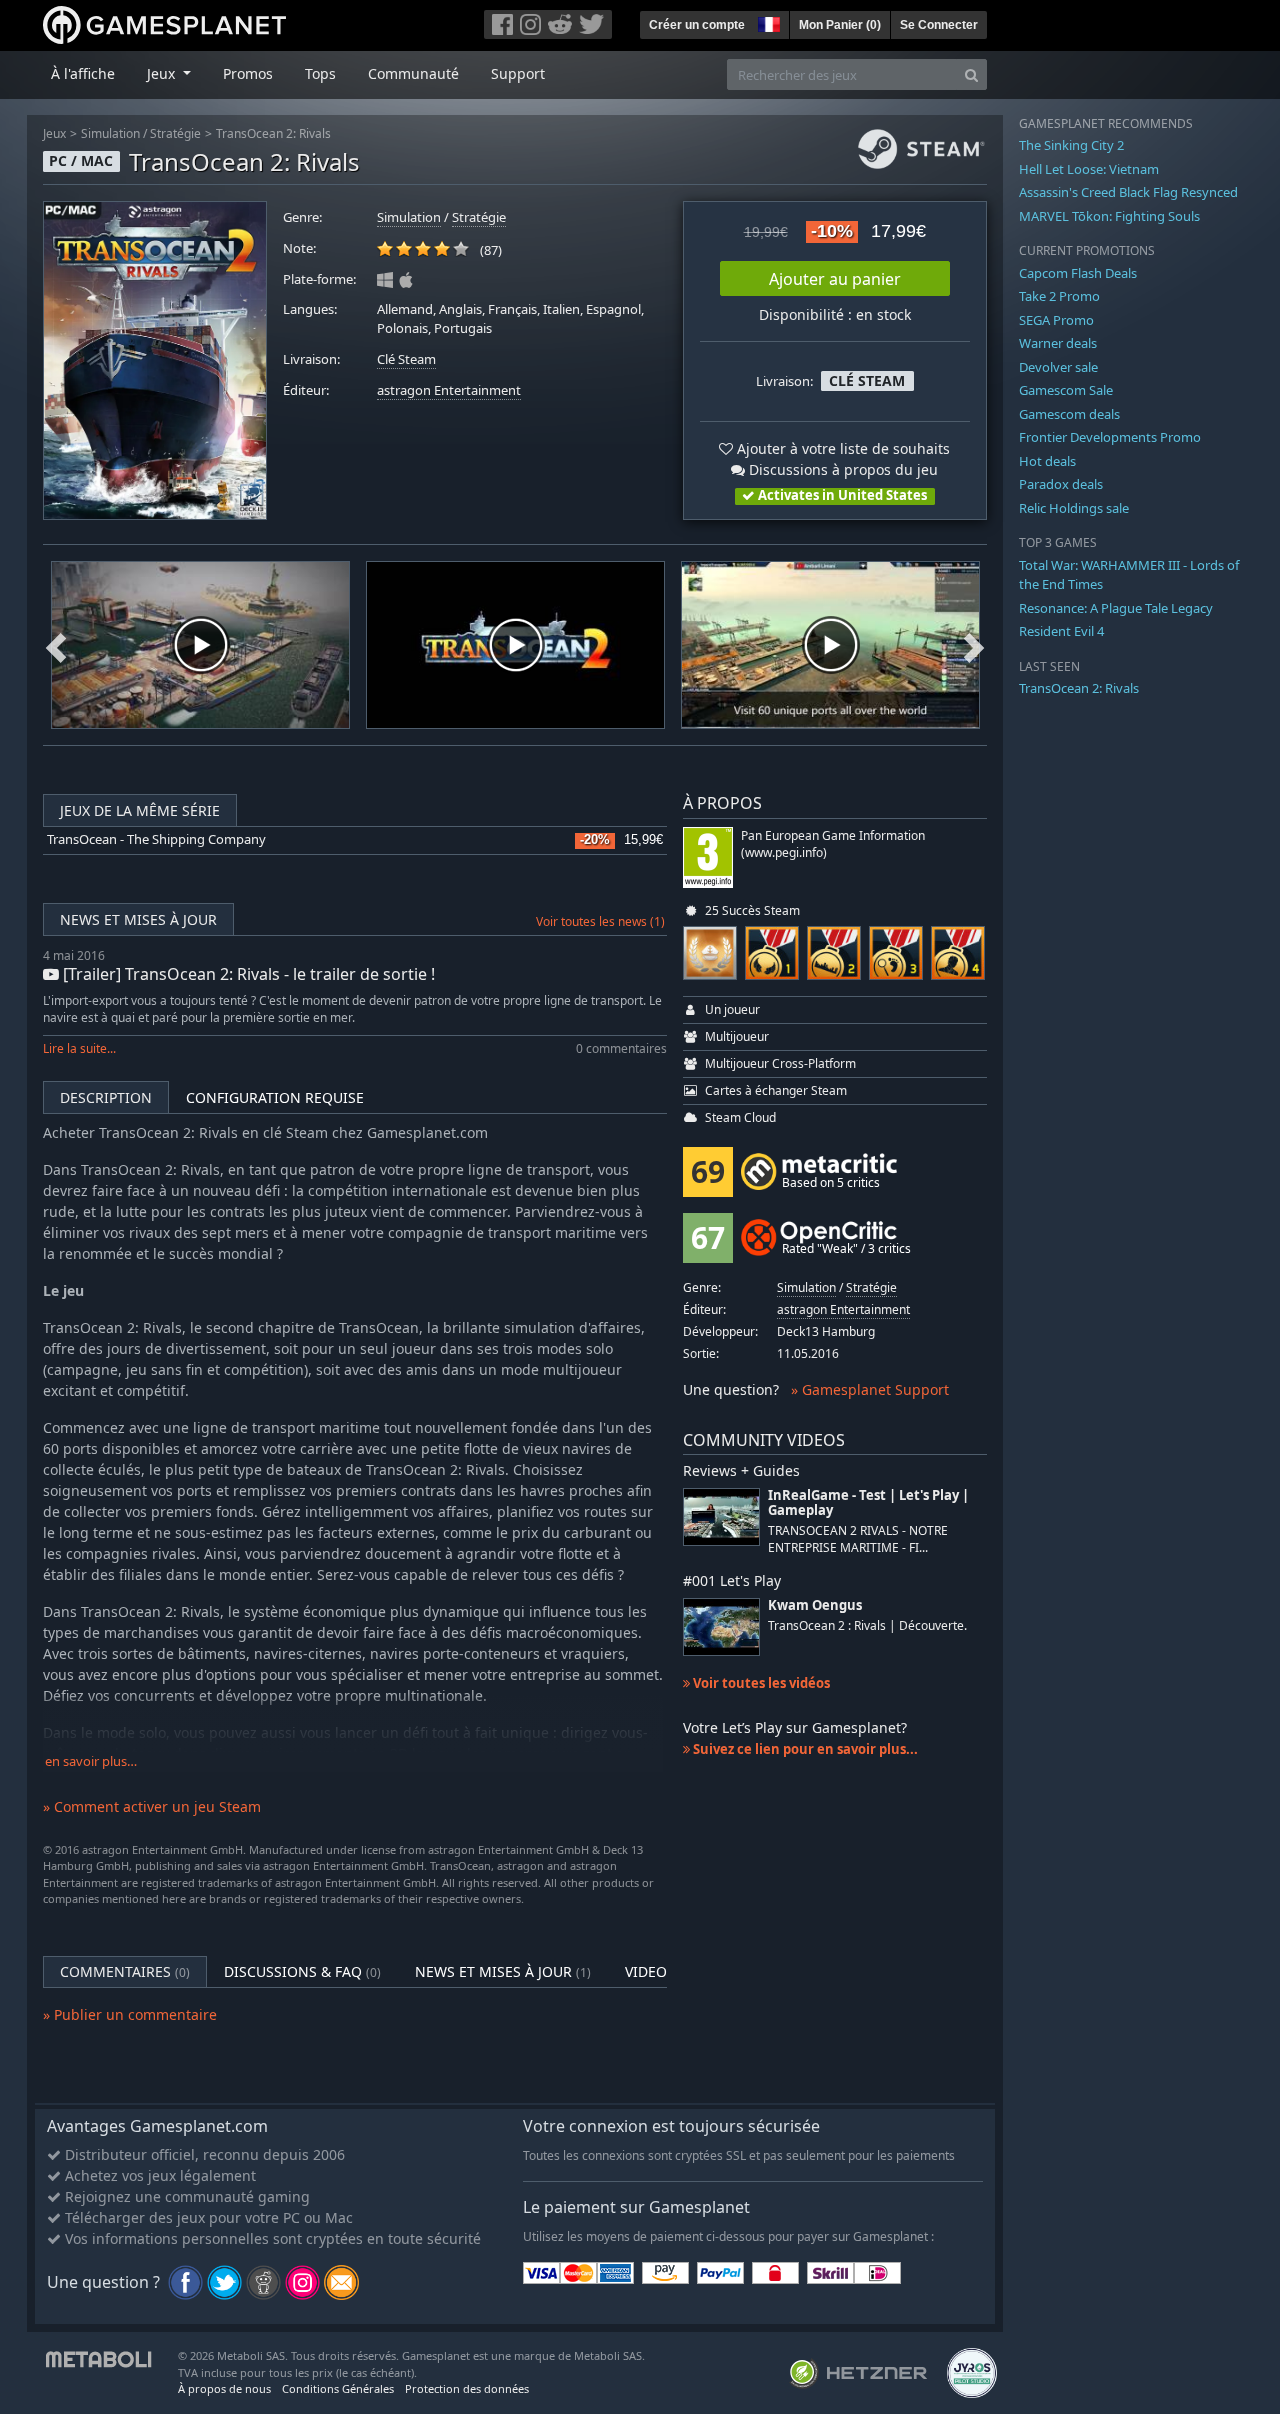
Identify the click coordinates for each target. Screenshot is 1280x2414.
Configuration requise (275, 1097)
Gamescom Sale (1066, 390)
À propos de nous (224, 2388)
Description (106, 1097)
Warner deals (1058, 343)
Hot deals (1047, 461)
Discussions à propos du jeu (841, 469)
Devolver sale (1058, 367)
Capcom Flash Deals (1078, 273)
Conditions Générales (338, 2388)
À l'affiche (83, 73)
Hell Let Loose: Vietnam (1089, 169)
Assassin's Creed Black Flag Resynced (1128, 192)
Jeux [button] (163, 73)
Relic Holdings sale (1074, 508)
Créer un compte (697, 25)
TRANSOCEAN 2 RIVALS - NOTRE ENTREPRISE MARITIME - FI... (858, 1539)
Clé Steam (406, 359)
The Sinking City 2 (1071, 145)
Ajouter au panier (835, 279)
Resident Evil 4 (1061, 631)
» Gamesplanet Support (870, 1389)
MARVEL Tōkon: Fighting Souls (1109, 216)
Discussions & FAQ (302, 1971)
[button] (767, 22)
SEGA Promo (1056, 320)
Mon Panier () (840, 25)
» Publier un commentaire (130, 2014)
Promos (248, 73)
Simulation (110, 133)
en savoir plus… (91, 1761)
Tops (320, 73)
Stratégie (175, 133)
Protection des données (467, 2388)
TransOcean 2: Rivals (273, 133)
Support (518, 73)
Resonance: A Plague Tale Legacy (1116, 608)
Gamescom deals (1069, 414)
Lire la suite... (79, 1048)
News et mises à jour (138, 919)
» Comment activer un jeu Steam (152, 1806)
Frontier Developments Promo (1110, 437)
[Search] (971, 74)
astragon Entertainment (449, 390)
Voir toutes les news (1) (600, 921)
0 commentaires (621, 1048)
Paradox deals (1061, 484)
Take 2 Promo (1059, 296)
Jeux (54, 133)
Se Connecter (939, 25)
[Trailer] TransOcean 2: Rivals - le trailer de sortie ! (247, 974)
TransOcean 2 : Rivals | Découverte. (867, 1625)
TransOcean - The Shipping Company (156, 839)
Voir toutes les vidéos (760, 1683)
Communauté (413, 73)
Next (974, 645)
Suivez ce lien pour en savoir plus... (804, 1749)
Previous (56, 645)
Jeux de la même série (140, 810)
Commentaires (125, 1971)
